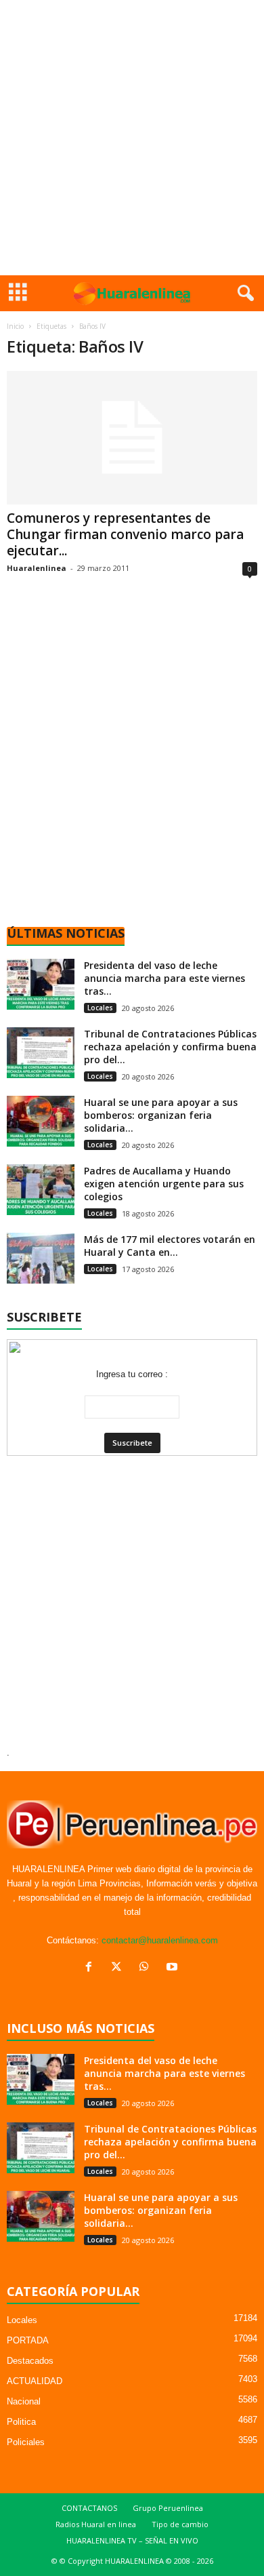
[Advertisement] (132, 138)
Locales (100, 1008)
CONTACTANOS (89, 2508)
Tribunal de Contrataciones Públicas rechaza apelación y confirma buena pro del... (170, 1047)
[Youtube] (174, 1968)
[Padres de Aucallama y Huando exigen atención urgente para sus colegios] (41, 1190)
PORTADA (28, 2340)
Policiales (26, 2442)
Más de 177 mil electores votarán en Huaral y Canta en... (170, 1246)
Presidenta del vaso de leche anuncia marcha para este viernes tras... (164, 978)
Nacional (24, 2401)
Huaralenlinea (37, 568)
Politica (21, 2422)
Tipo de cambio (180, 2524)
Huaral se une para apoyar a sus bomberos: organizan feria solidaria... (161, 1115)
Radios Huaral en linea (96, 2524)
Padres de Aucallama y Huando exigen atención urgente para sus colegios (164, 1184)
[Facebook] (92, 1968)
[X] (119, 1968)
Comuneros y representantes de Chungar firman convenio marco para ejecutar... (125, 534)
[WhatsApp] (147, 1968)
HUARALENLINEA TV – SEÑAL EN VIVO (132, 2540)
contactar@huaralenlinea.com (160, 1940)
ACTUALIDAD (35, 2381)
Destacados (30, 2361)
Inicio (15, 326)
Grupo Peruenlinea (168, 2508)
